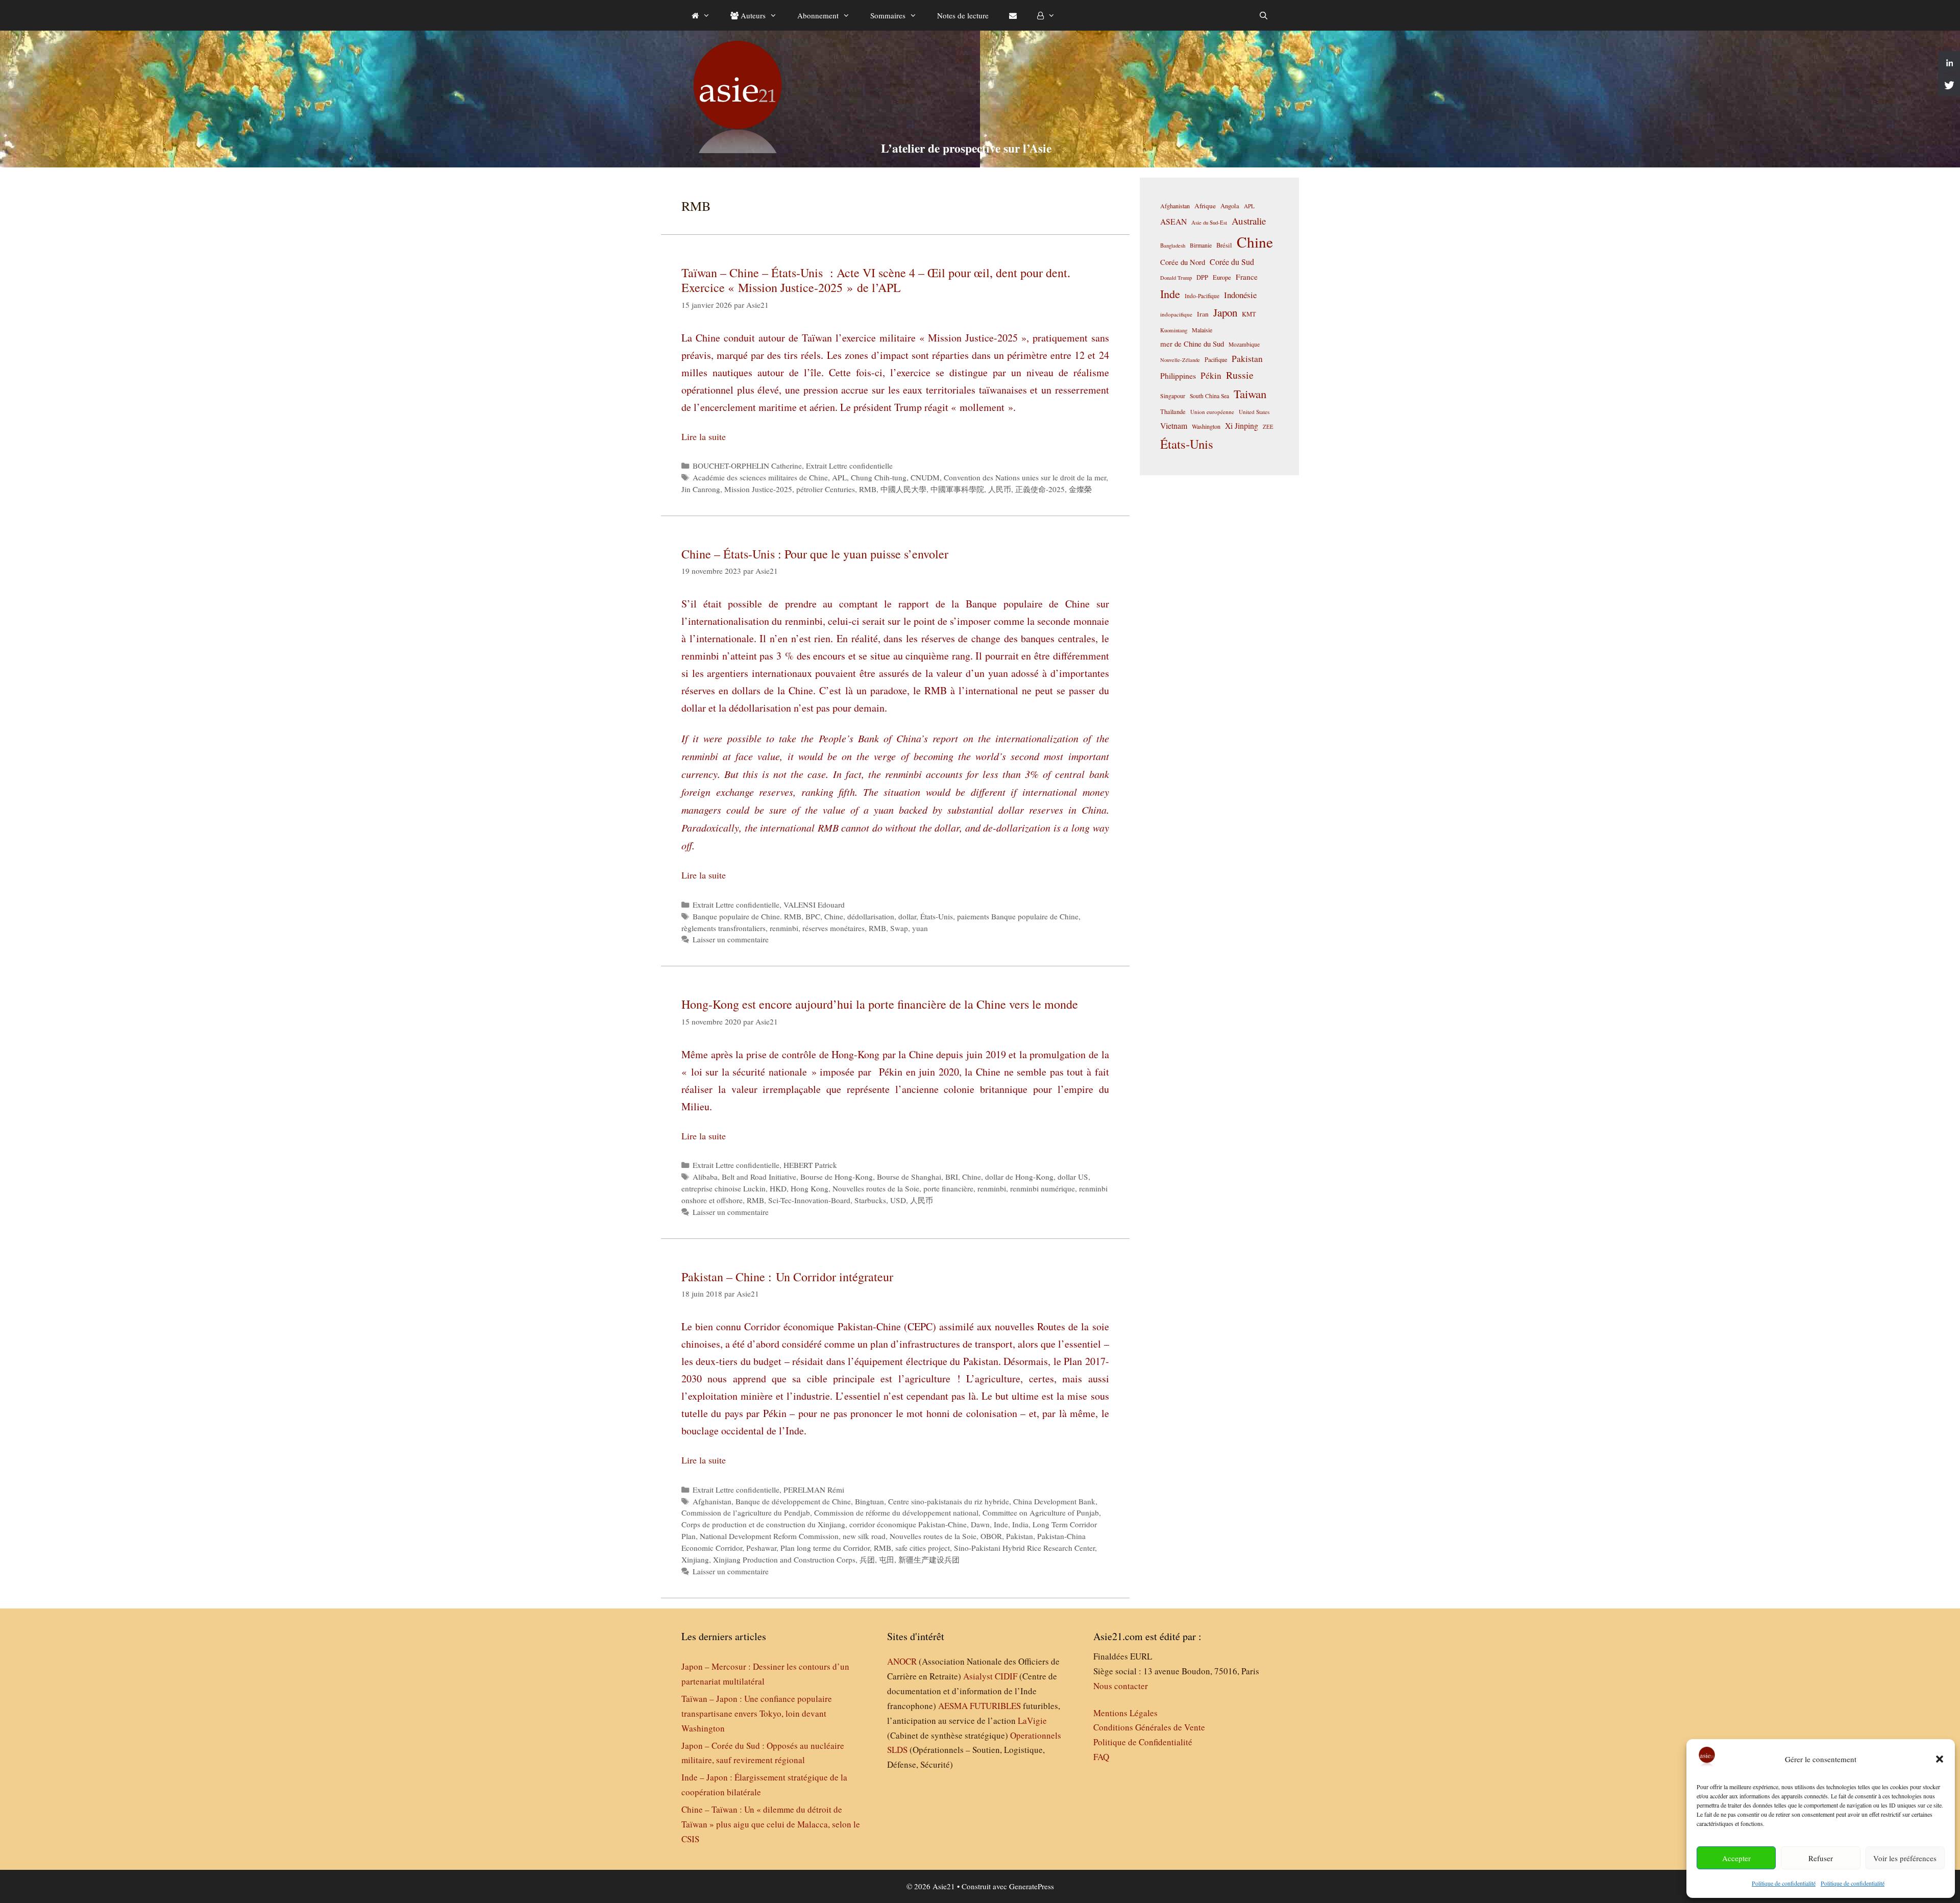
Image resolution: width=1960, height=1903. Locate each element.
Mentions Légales (1125, 1713)
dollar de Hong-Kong (1019, 1177)
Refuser (1821, 1858)
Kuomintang (1174, 330)
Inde (1001, 1524)
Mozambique (1244, 344)
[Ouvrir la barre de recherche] (1264, 15)
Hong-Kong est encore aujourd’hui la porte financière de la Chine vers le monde (880, 1004)
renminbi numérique (1043, 1188)
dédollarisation (871, 916)
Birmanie (1201, 245)
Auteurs (752, 15)
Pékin (1211, 375)
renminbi (784, 928)
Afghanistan (712, 1501)
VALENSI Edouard (814, 905)
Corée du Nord (1183, 262)
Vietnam (1174, 425)
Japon (1225, 312)
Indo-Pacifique (1202, 296)
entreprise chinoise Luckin (724, 1188)
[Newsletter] (1013, 15)
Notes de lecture (963, 15)
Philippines (1178, 375)
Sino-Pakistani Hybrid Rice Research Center (1024, 1548)
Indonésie (1240, 295)
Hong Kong (810, 1188)
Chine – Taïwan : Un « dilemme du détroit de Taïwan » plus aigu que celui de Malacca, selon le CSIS (771, 1824)
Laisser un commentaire (731, 939)
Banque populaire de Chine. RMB (747, 916)
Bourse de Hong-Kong (837, 1177)
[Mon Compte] (1046, 15)
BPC (813, 916)
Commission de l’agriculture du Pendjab (746, 1512)
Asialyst (978, 1676)
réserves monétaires (834, 928)
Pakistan (1020, 1536)
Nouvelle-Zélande (1180, 360)
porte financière (948, 1188)
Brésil (1224, 245)
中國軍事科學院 (957, 489)
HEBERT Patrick (810, 1165)
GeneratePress (1032, 1886)
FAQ (1101, 1757)
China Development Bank (1054, 1501)
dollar (907, 916)
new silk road (864, 1536)
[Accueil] (701, 15)
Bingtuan (869, 1501)
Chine (834, 916)
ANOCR (902, 1661)
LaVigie (1032, 1721)
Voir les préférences (1905, 1858)
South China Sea (1209, 396)
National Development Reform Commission (769, 1536)
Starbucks (870, 1200)
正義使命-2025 (1040, 489)
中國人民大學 (903, 489)
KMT (1249, 314)
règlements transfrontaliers (724, 928)
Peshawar (761, 1548)
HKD (778, 1188)
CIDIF (1006, 1676)
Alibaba (705, 1177)
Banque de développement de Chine (793, 1501)
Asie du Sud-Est (1209, 222)
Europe (1222, 277)
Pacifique (1216, 359)
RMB (868, 489)
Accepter (1736, 1858)
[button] (1940, 1759)
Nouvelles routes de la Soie (876, 1188)
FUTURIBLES (995, 1706)
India (1020, 1524)
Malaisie (1202, 330)
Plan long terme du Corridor (825, 1548)
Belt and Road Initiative (759, 1177)
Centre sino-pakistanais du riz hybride (949, 1501)
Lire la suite (704, 436)
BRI (952, 1177)
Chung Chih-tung (879, 477)
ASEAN (1173, 221)
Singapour (1173, 396)
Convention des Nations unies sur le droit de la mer (1025, 477)
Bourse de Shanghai (909, 1177)
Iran (1203, 314)
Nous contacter (1121, 1686)
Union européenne (1212, 412)
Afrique (1205, 206)
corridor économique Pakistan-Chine (908, 1524)
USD (898, 1200)
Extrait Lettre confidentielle (849, 466)
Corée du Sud (1232, 262)
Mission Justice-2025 (758, 489)
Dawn (980, 1524)
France (1247, 277)
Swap (899, 928)
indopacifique (1176, 314)
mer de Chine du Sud (1192, 344)
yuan (920, 928)
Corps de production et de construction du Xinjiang (763, 1524)
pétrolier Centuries (826, 489)
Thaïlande (1173, 411)
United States (1254, 412)
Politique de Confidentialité (1143, 1742)
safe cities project (923, 1548)
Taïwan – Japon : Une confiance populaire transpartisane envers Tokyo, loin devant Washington (757, 1713)
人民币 (1000, 489)
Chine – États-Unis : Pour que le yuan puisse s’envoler (815, 554)
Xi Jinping (1242, 425)
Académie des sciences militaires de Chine (760, 477)
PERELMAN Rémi (814, 1490)
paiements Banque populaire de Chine (1018, 916)
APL (839, 477)
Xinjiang (695, 1559)
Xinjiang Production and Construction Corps (784, 1559)
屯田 (887, 1559)
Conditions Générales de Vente (1149, 1727)
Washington (1206, 426)
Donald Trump (1176, 278)
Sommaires (888, 15)
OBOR (991, 1536)
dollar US (1073, 1177)
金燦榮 (1080, 489)
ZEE (1268, 427)
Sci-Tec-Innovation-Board (809, 1200)
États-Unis (937, 916)
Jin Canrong (701, 489)
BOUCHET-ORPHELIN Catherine (747, 466)
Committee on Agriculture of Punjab (1041, 1512)
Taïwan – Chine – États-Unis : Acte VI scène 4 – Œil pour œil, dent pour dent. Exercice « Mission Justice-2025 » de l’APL (876, 280)
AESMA (953, 1706)
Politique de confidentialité (1784, 1883)
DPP (1202, 277)
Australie (1249, 221)
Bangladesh (1173, 246)
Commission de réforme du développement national (896, 1512)
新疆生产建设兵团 (929, 1559)
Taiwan (1250, 394)
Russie (1240, 375)
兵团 (867, 1559)
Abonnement (818, 15)
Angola (1230, 206)
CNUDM (925, 477)
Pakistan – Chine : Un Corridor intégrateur (787, 1277)
